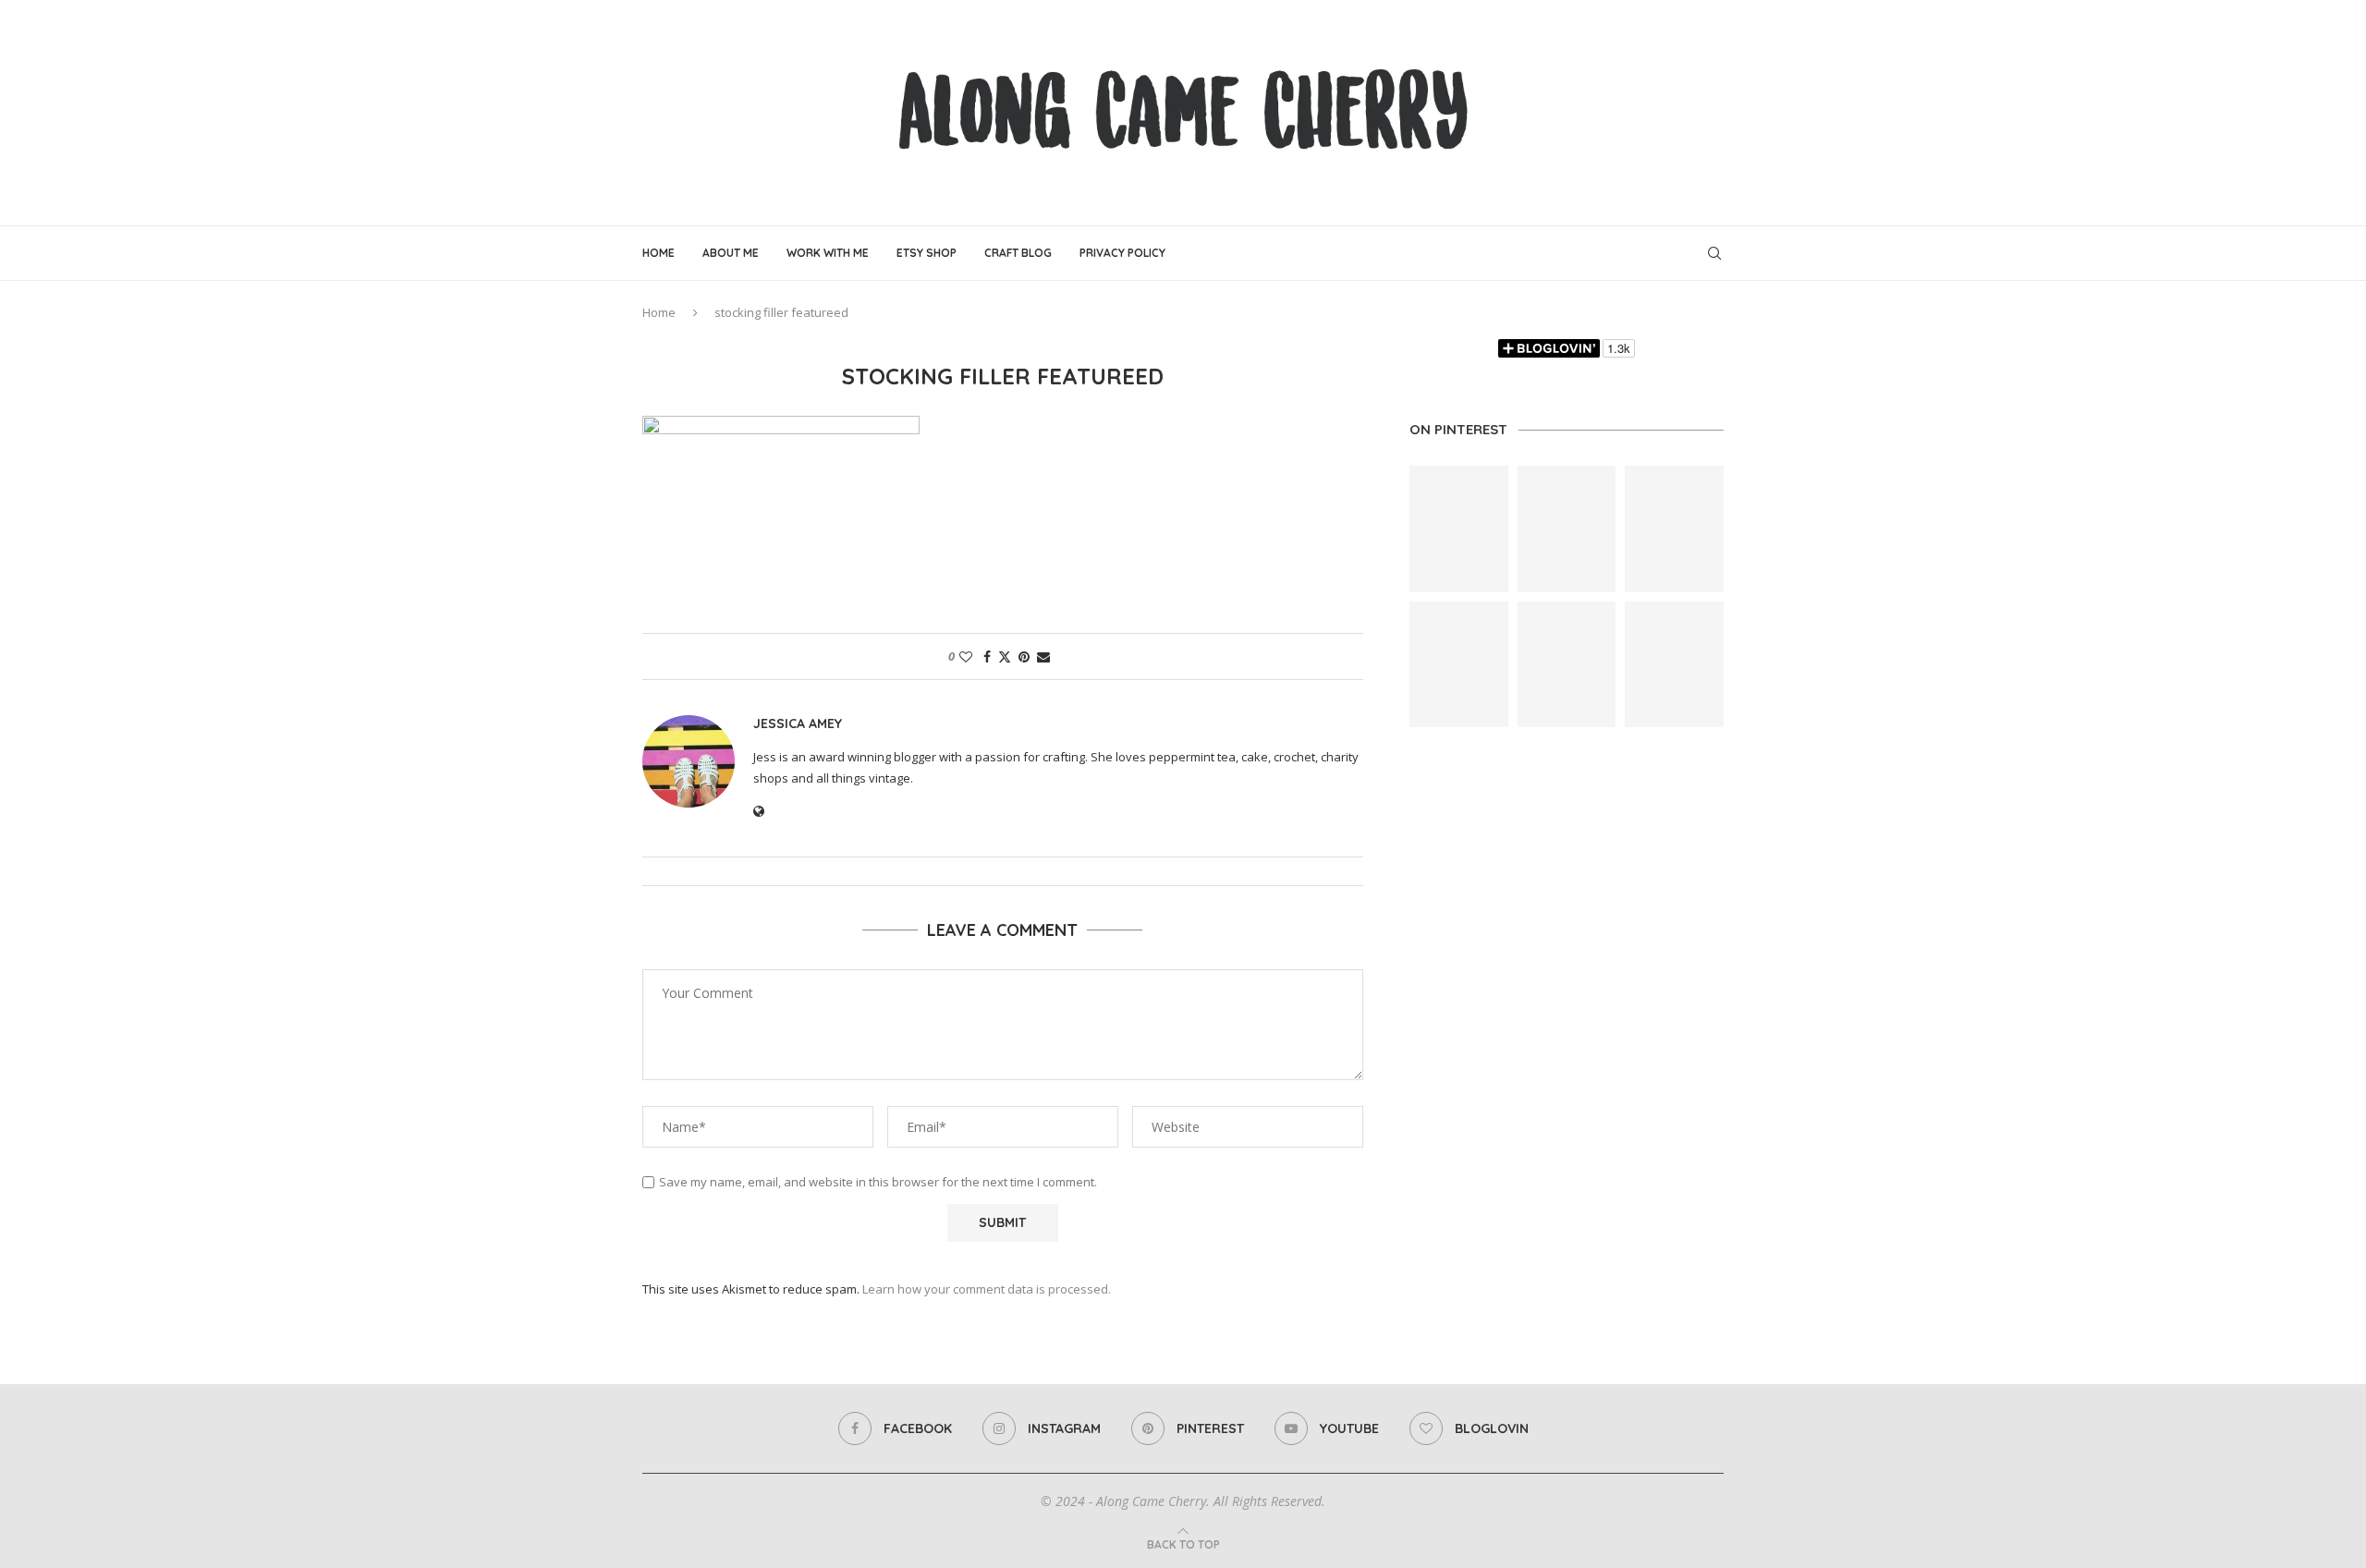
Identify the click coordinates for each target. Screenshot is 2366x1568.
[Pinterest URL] (1459, 529)
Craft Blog (1018, 253)
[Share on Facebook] (987, 656)
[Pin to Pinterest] (1024, 656)
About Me (731, 253)
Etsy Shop (927, 253)
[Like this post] (966, 656)
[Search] (1714, 253)
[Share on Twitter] (1005, 656)
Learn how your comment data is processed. (987, 1289)
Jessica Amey (798, 723)
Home (659, 253)
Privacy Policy (1122, 253)
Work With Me (828, 253)
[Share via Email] (1043, 656)
